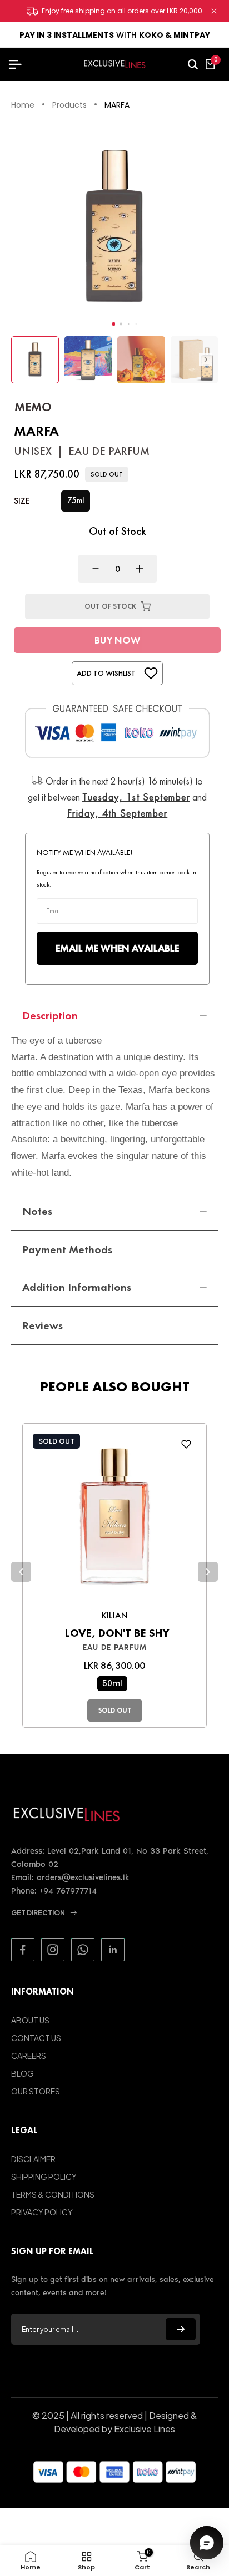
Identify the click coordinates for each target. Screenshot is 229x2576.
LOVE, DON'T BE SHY (117, 1633)
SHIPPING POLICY (44, 2177)
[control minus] (92, 569)
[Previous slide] (21, 1572)
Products (69, 105)
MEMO (33, 407)
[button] (114, 324)
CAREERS (29, 2056)
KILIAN (115, 1615)
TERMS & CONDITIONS (53, 2194)
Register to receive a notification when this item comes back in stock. (116, 878)
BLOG (23, 2073)
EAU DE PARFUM (115, 1648)
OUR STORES (36, 2091)
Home (23, 105)
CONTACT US (36, 2038)
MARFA (117, 105)
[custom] (23, 1950)
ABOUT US (30, 2020)
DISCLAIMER (33, 2159)
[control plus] (143, 569)
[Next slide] (208, 1572)
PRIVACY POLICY (42, 2212)
